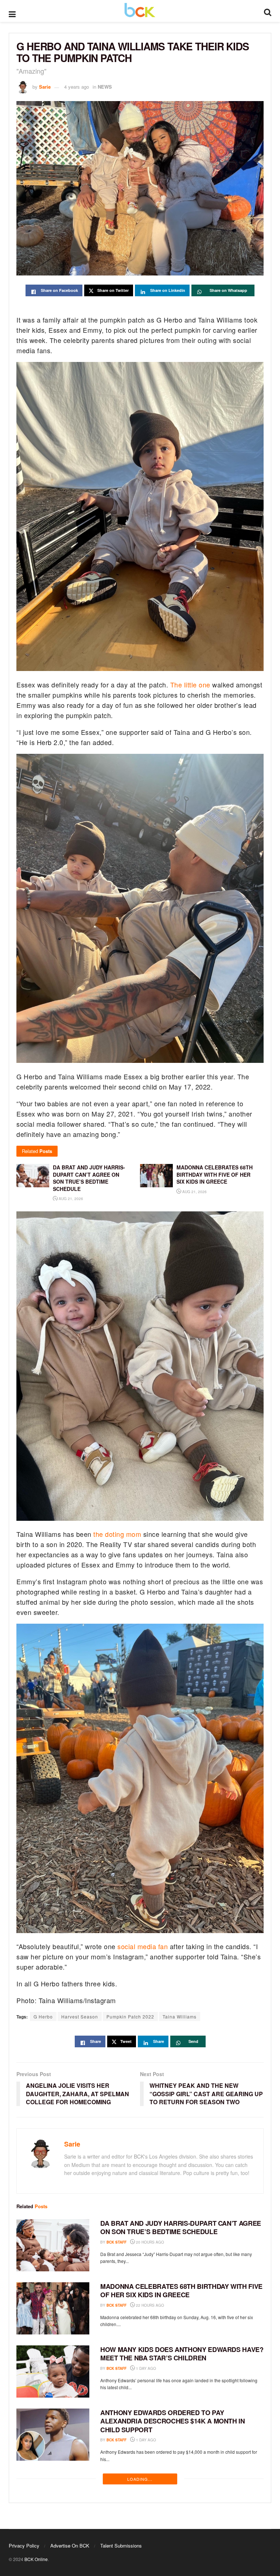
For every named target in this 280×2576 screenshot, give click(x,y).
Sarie (45, 87)
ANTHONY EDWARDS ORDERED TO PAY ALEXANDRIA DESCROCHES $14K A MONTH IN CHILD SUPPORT (173, 2421)
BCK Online (36, 2559)
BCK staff (116, 2242)
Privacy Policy (24, 2546)
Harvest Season (80, 2016)
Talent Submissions (121, 2546)
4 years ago (77, 87)
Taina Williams (180, 2016)
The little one (190, 685)
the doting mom (117, 1534)
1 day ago (145, 2368)
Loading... (140, 2479)
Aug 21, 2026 (70, 1199)
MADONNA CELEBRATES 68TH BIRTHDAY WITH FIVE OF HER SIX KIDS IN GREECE (181, 2290)
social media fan (143, 1946)
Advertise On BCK (70, 2546)
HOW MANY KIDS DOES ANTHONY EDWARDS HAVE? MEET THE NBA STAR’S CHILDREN (182, 2354)
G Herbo (43, 2016)
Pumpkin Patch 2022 (130, 2016)
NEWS (105, 87)
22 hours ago (149, 2305)
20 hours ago (149, 2242)
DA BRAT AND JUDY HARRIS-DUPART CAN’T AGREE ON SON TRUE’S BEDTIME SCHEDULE (181, 2227)
